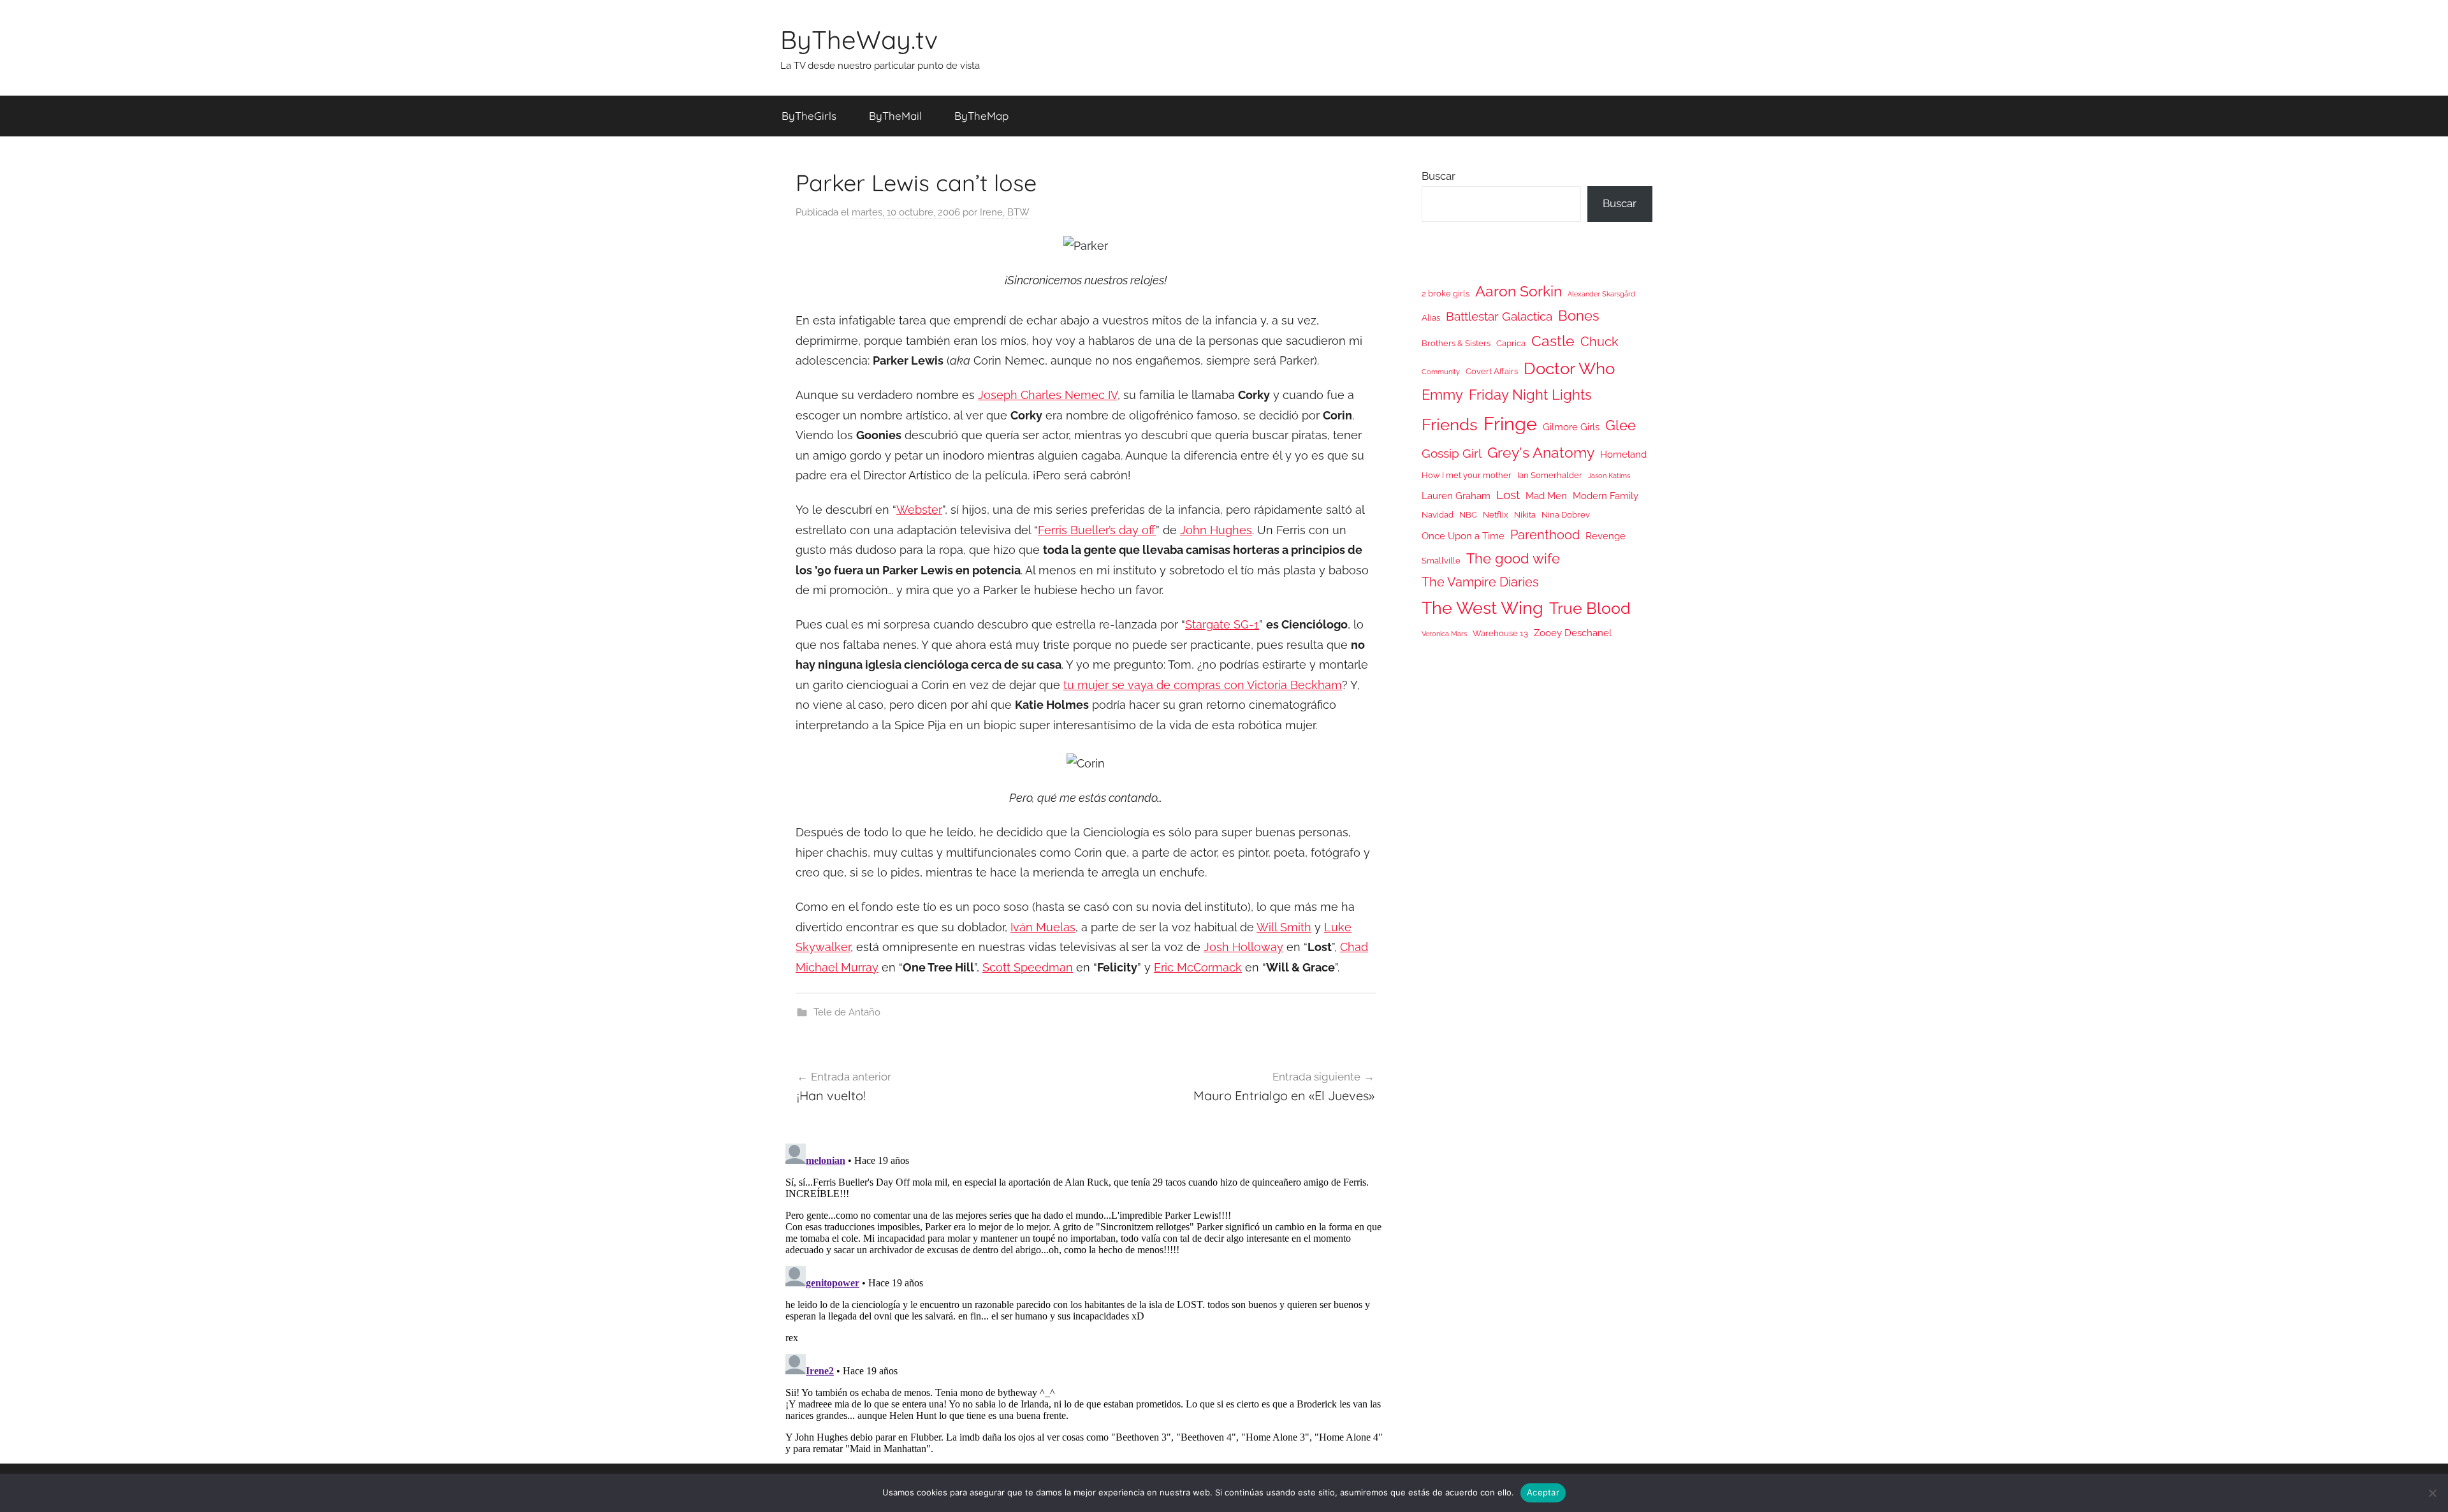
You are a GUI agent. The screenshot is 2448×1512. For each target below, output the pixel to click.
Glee (1621, 425)
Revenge (1606, 536)
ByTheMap (981, 116)
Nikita (1525, 515)
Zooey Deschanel (1573, 633)
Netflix (1496, 515)
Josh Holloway (1243, 947)
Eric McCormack (1198, 967)
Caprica (1511, 343)
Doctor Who (1569, 368)
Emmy (1442, 395)
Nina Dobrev (1566, 515)
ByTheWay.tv (859, 40)
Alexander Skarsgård (1601, 294)
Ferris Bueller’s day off (1097, 530)
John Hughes (1216, 530)
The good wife (1513, 559)
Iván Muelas (1043, 927)
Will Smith (1284, 927)
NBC (1468, 515)
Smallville (1441, 561)
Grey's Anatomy (1541, 452)
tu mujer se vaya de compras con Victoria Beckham (1203, 685)
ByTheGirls (809, 116)
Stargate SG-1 (1222, 624)
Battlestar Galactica (1499, 316)
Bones (1579, 316)
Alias (1431, 318)
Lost (1508, 495)
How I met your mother (1467, 475)
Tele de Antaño (847, 1012)
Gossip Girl (1452, 453)
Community (1441, 372)
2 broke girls (1446, 294)
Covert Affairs (1492, 371)
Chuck (1599, 342)
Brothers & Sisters (1456, 343)
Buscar (1439, 176)
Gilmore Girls (1571, 427)
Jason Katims (1609, 476)
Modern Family (1606, 496)
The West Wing (1483, 608)
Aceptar (1543, 1492)
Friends (1450, 424)
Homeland (1623, 454)
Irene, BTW (1005, 212)
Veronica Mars (1444, 634)
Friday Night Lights (1530, 395)
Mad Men (1546, 496)
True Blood (1590, 608)
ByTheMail (895, 116)
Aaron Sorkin (1519, 291)
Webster (919, 510)
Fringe (1510, 424)
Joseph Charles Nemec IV (1048, 395)
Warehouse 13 (1500, 633)
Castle (1553, 341)
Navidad (1438, 515)
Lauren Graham (1456, 496)
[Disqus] (1086, 1298)
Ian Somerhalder (1550, 475)
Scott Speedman (1028, 967)
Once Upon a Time (1463, 536)
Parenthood (1545, 535)
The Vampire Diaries (1480, 582)
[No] (2432, 1493)
